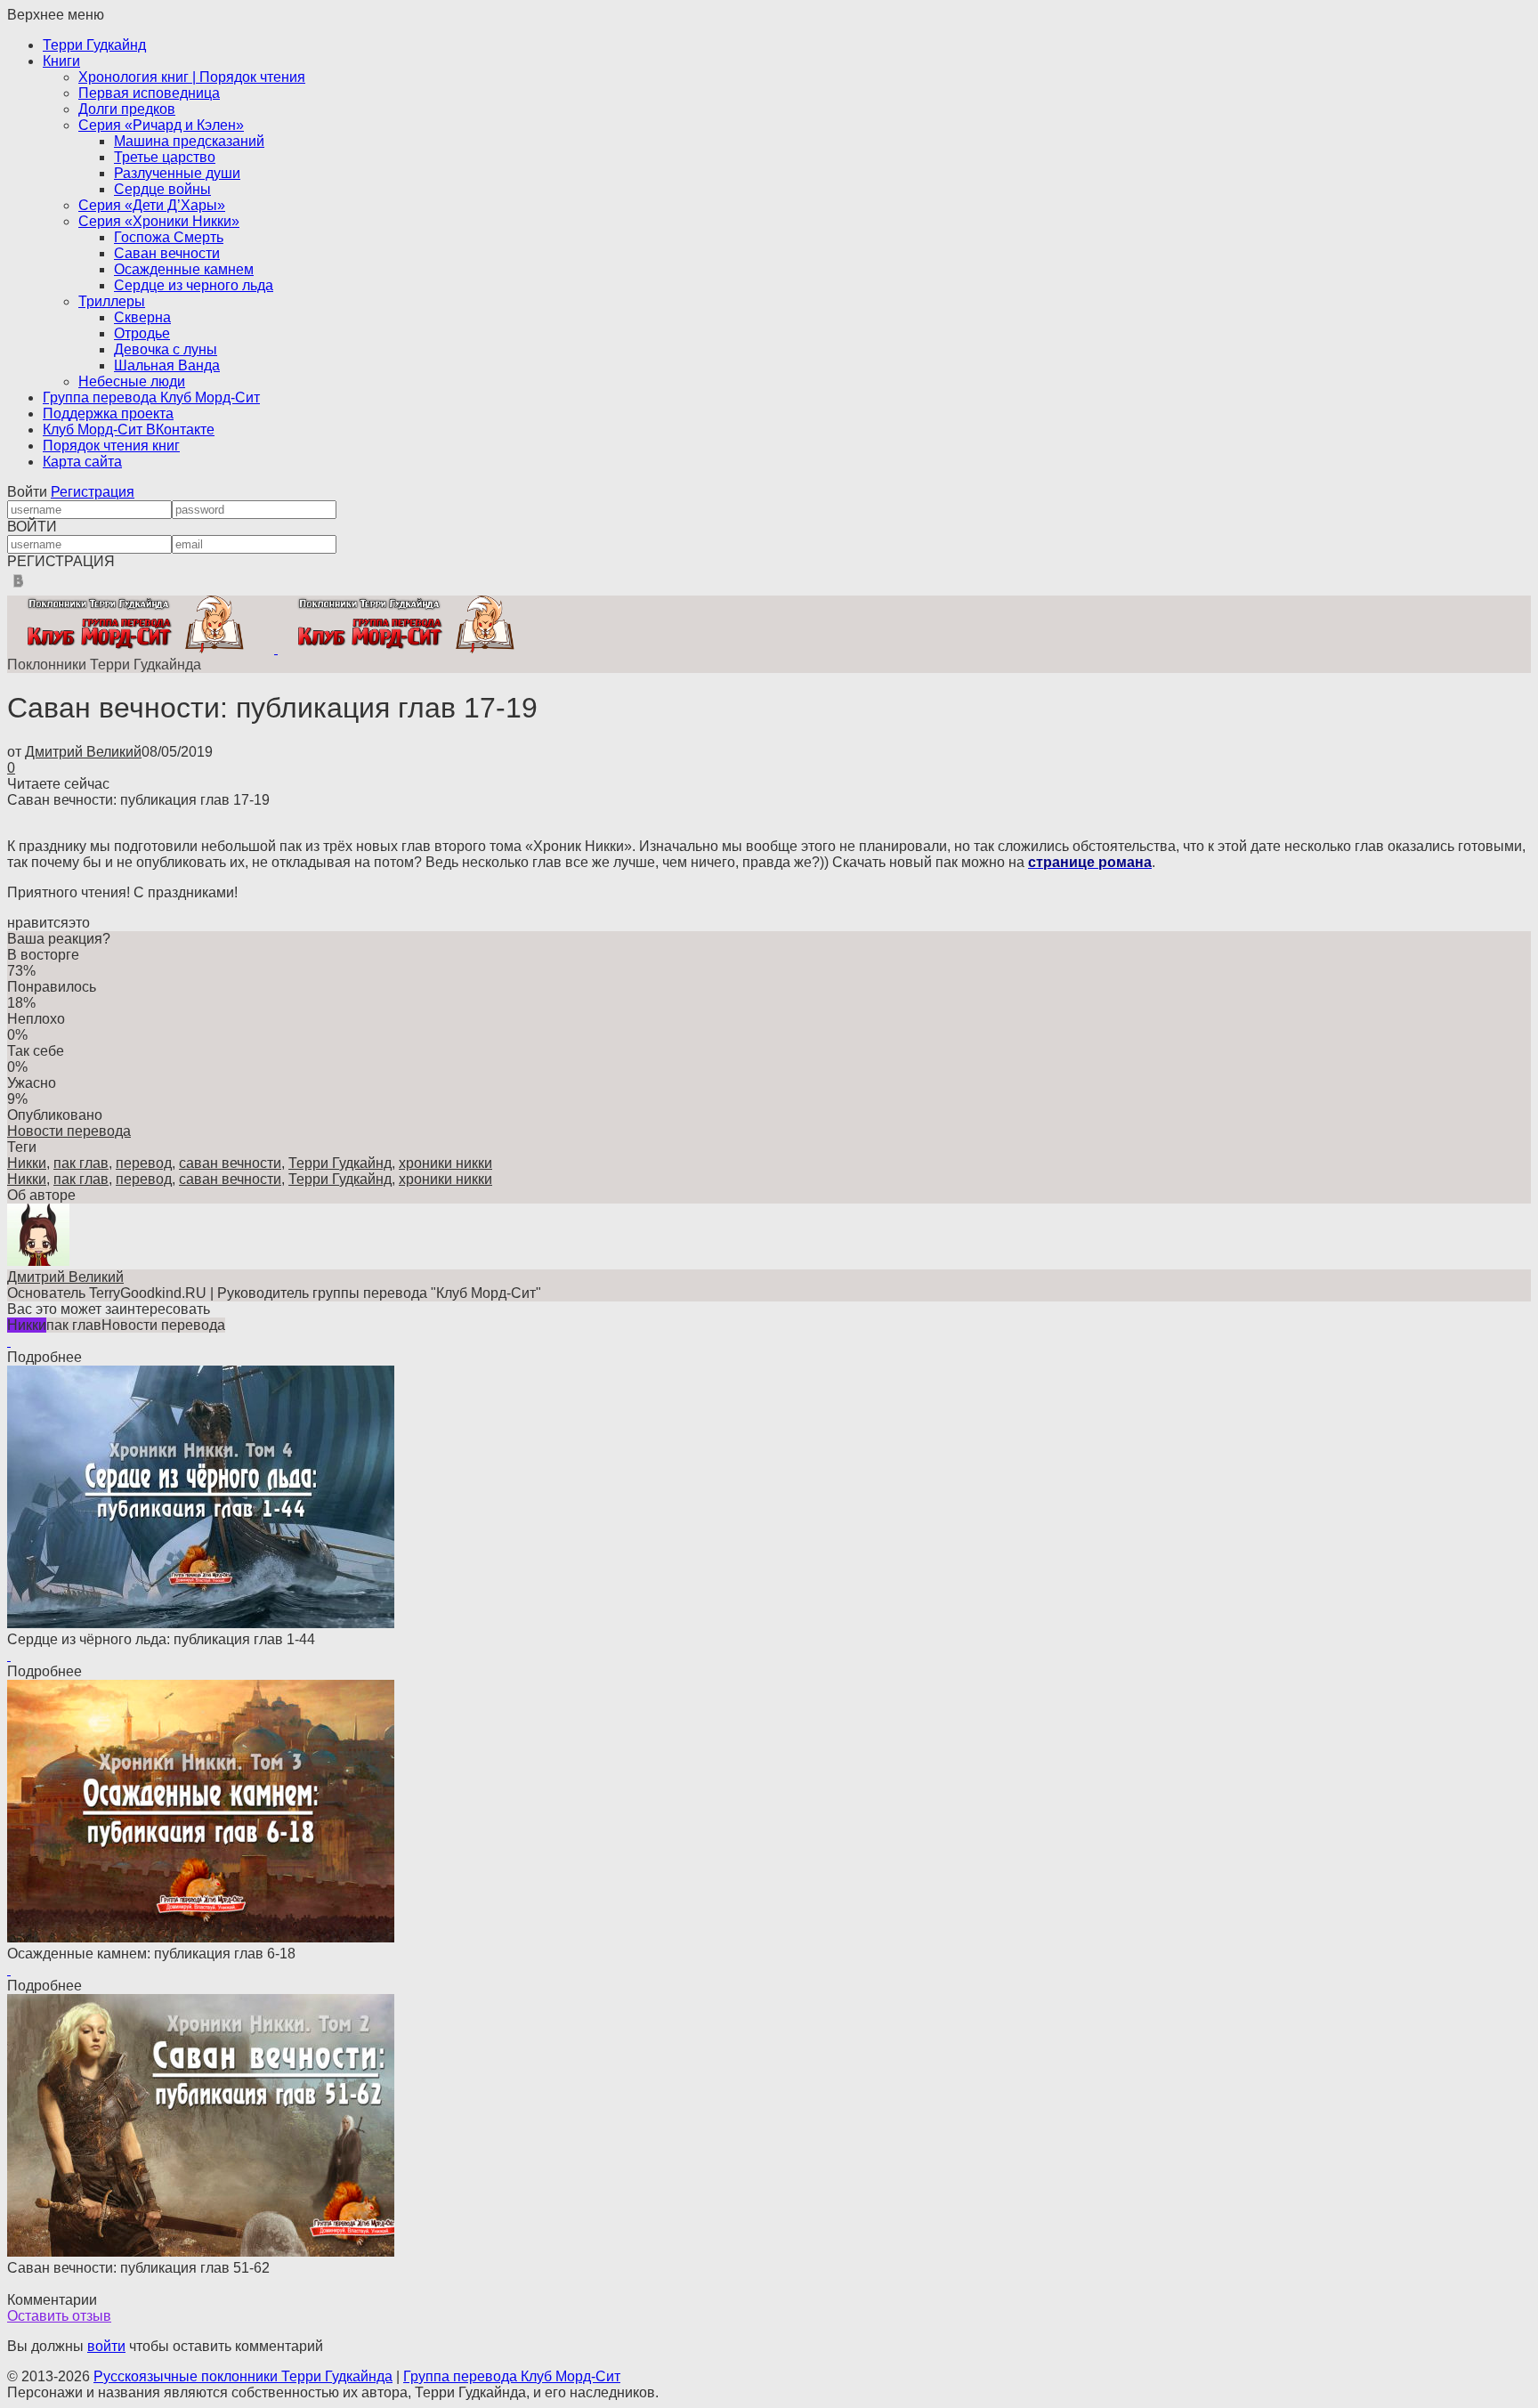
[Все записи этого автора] (38, 1261)
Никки (27, 1163)
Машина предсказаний (189, 141)
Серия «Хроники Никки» (159, 221)
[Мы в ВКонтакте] (18, 587)
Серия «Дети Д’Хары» (152, 205)
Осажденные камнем (184, 269)
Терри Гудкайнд (94, 45)
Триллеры (112, 301)
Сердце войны (162, 189)
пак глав (81, 1163)
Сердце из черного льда (194, 285)
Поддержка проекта (108, 413)
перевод (144, 1163)
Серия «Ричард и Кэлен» (161, 125)
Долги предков (127, 109)
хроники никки (445, 1163)
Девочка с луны (166, 349)
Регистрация (93, 492)
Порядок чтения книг (111, 446)
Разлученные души (177, 173)
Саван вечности (167, 253)
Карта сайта (82, 462)
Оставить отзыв (59, 2316)
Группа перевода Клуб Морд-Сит (151, 397)
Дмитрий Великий (83, 752)
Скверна (142, 317)
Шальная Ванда (167, 365)
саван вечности (230, 1163)
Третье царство (165, 157)
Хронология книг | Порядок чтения (192, 77)
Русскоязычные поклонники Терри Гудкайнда (243, 2376)
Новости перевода (69, 1131)
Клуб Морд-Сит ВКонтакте (129, 430)
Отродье (142, 333)
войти (106, 2346)
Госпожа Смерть (169, 237)
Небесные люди (132, 381)
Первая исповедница (149, 93)
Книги (61, 61)
